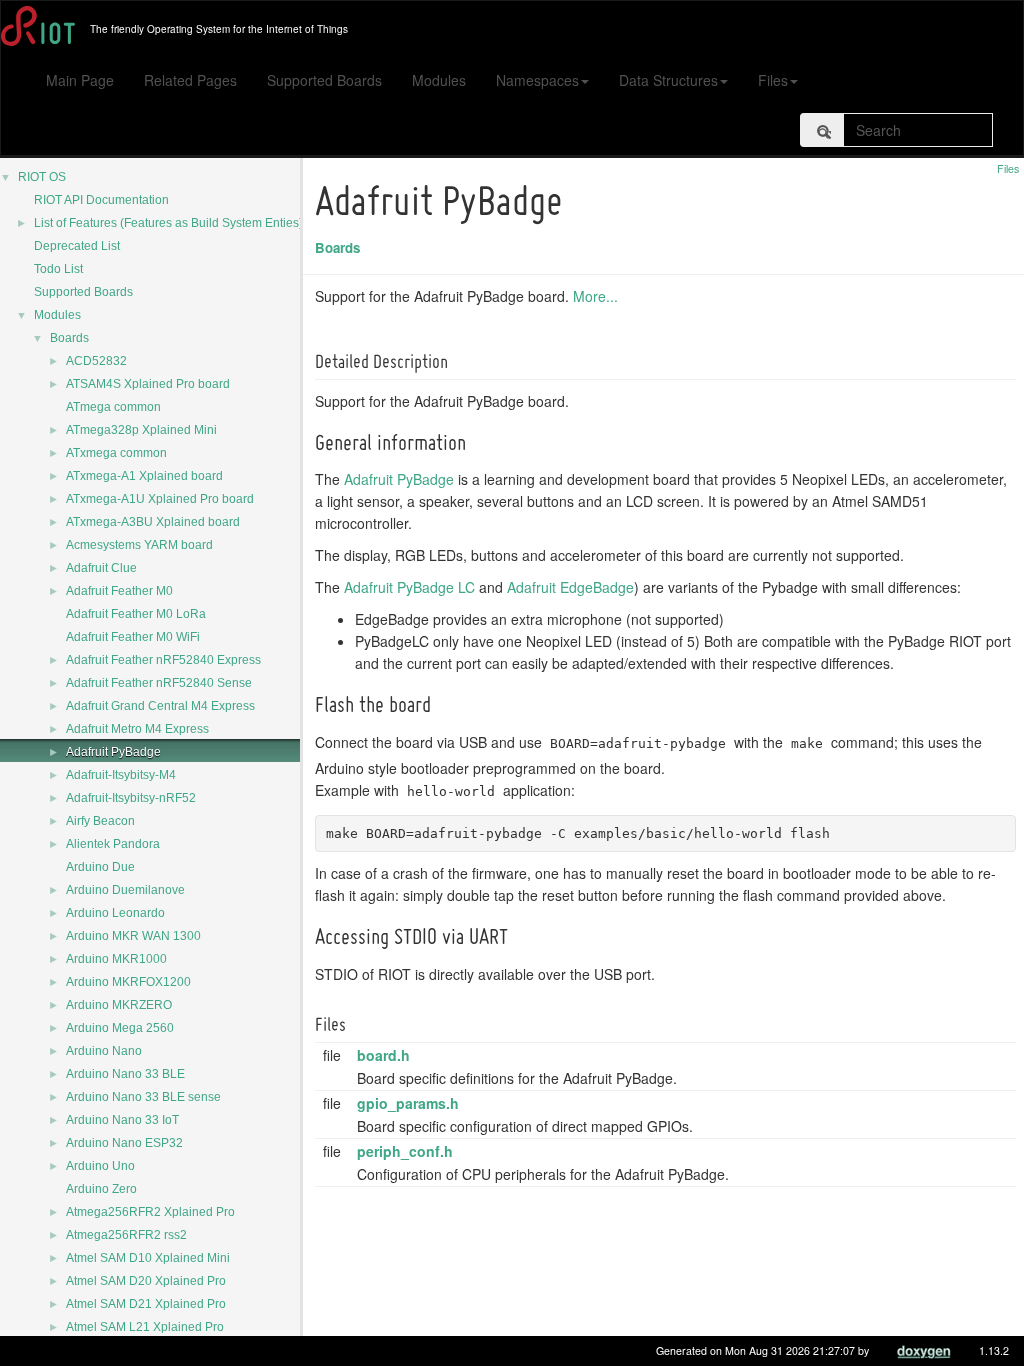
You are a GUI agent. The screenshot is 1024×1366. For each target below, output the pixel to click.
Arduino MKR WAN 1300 (133, 936)
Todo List (58, 269)
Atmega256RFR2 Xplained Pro (150, 1212)
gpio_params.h (408, 1103)
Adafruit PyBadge (113, 752)
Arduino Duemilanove (125, 890)
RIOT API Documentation (101, 200)
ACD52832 (96, 361)
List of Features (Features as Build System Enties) (168, 223)
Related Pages (190, 80)
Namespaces (537, 80)
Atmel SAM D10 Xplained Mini (148, 1258)
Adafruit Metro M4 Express (137, 729)
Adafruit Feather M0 (119, 591)
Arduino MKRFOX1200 (128, 982)
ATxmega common (116, 453)
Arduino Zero (101, 1189)
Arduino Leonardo (115, 913)
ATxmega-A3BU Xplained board (153, 522)
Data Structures (668, 80)
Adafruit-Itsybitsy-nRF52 (131, 798)
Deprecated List (77, 246)
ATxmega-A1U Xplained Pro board (160, 499)
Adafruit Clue (101, 568)
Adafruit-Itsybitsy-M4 (121, 775)
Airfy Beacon (100, 821)
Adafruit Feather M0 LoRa (136, 614)
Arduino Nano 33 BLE (125, 1074)
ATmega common (113, 407)
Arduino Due (100, 867)
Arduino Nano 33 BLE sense (143, 1097)
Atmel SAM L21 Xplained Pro (145, 1327)
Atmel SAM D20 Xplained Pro (146, 1281)
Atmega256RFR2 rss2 (126, 1235)
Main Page (80, 80)
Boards (69, 338)
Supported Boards (324, 80)
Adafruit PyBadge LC (409, 587)
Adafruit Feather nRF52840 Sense (159, 683)
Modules (439, 80)
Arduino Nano (104, 1051)
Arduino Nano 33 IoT (122, 1120)
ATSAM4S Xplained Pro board (148, 384)
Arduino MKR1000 (116, 959)
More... (595, 296)
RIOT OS (42, 177)
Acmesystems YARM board (139, 545)
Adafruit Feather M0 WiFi (133, 637)
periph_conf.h (405, 1151)
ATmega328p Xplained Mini (141, 430)
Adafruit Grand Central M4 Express (160, 706)
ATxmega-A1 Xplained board (144, 476)
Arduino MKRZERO (119, 1005)
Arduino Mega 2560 (120, 1028)
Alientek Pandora (113, 844)
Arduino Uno (100, 1166)
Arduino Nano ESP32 (124, 1143)
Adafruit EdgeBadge (570, 587)
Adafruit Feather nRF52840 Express (163, 660)
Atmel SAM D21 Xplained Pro (146, 1304)
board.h (383, 1055)
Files (773, 80)
